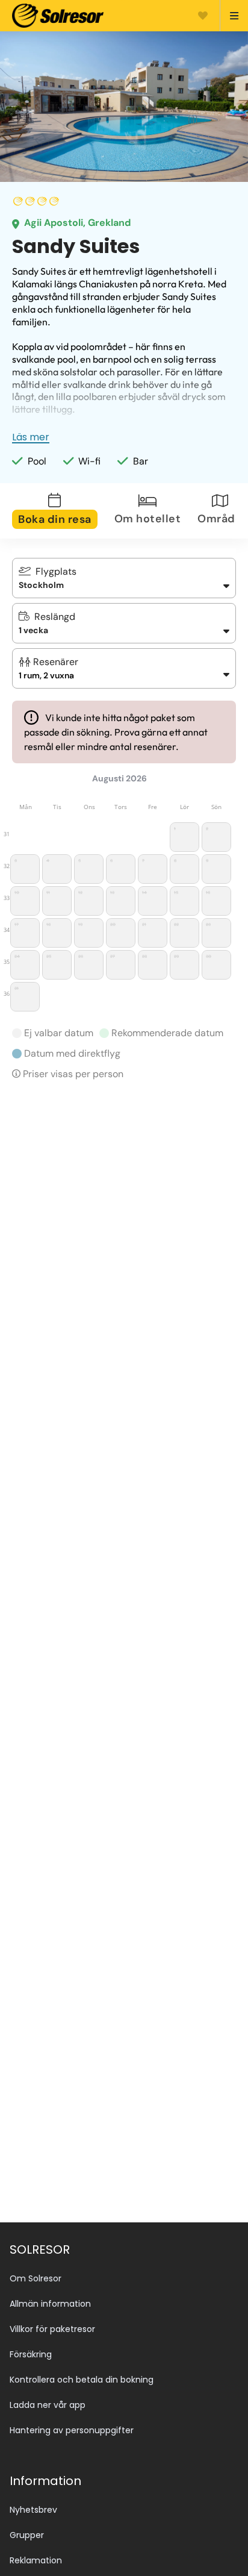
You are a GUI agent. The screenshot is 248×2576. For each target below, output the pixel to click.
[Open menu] (229, 16)
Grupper (27, 2535)
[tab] (62, 511)
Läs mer (31, 437)
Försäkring (31, 2354)
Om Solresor (36, 2278)
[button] (124, 668)
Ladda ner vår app (48, 2405)
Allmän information (50, 2304)
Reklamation (36, 2560)
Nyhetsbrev (33, 2510)
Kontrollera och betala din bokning (82, 2380)
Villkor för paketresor (52, 2329)
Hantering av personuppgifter (72, 2430)
